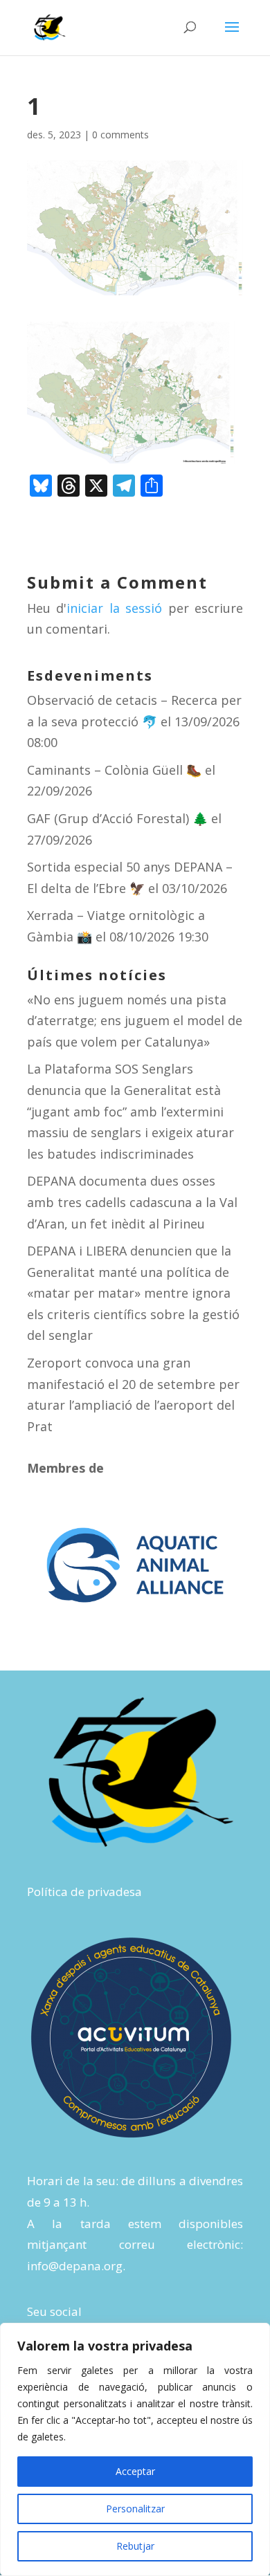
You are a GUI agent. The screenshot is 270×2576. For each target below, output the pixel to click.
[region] (135, 2449)
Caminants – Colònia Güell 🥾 (114, 770)
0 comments (120, 135)
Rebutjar (135, 2546)
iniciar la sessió (114, 608)
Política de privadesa (84, 1892)
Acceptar (135, 2471)
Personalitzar (135, 2509)
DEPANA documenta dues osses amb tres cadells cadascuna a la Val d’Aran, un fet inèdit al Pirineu (132, 1202)
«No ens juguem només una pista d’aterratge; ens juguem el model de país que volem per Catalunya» (135, 1021)
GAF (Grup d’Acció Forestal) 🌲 (117, 818)
